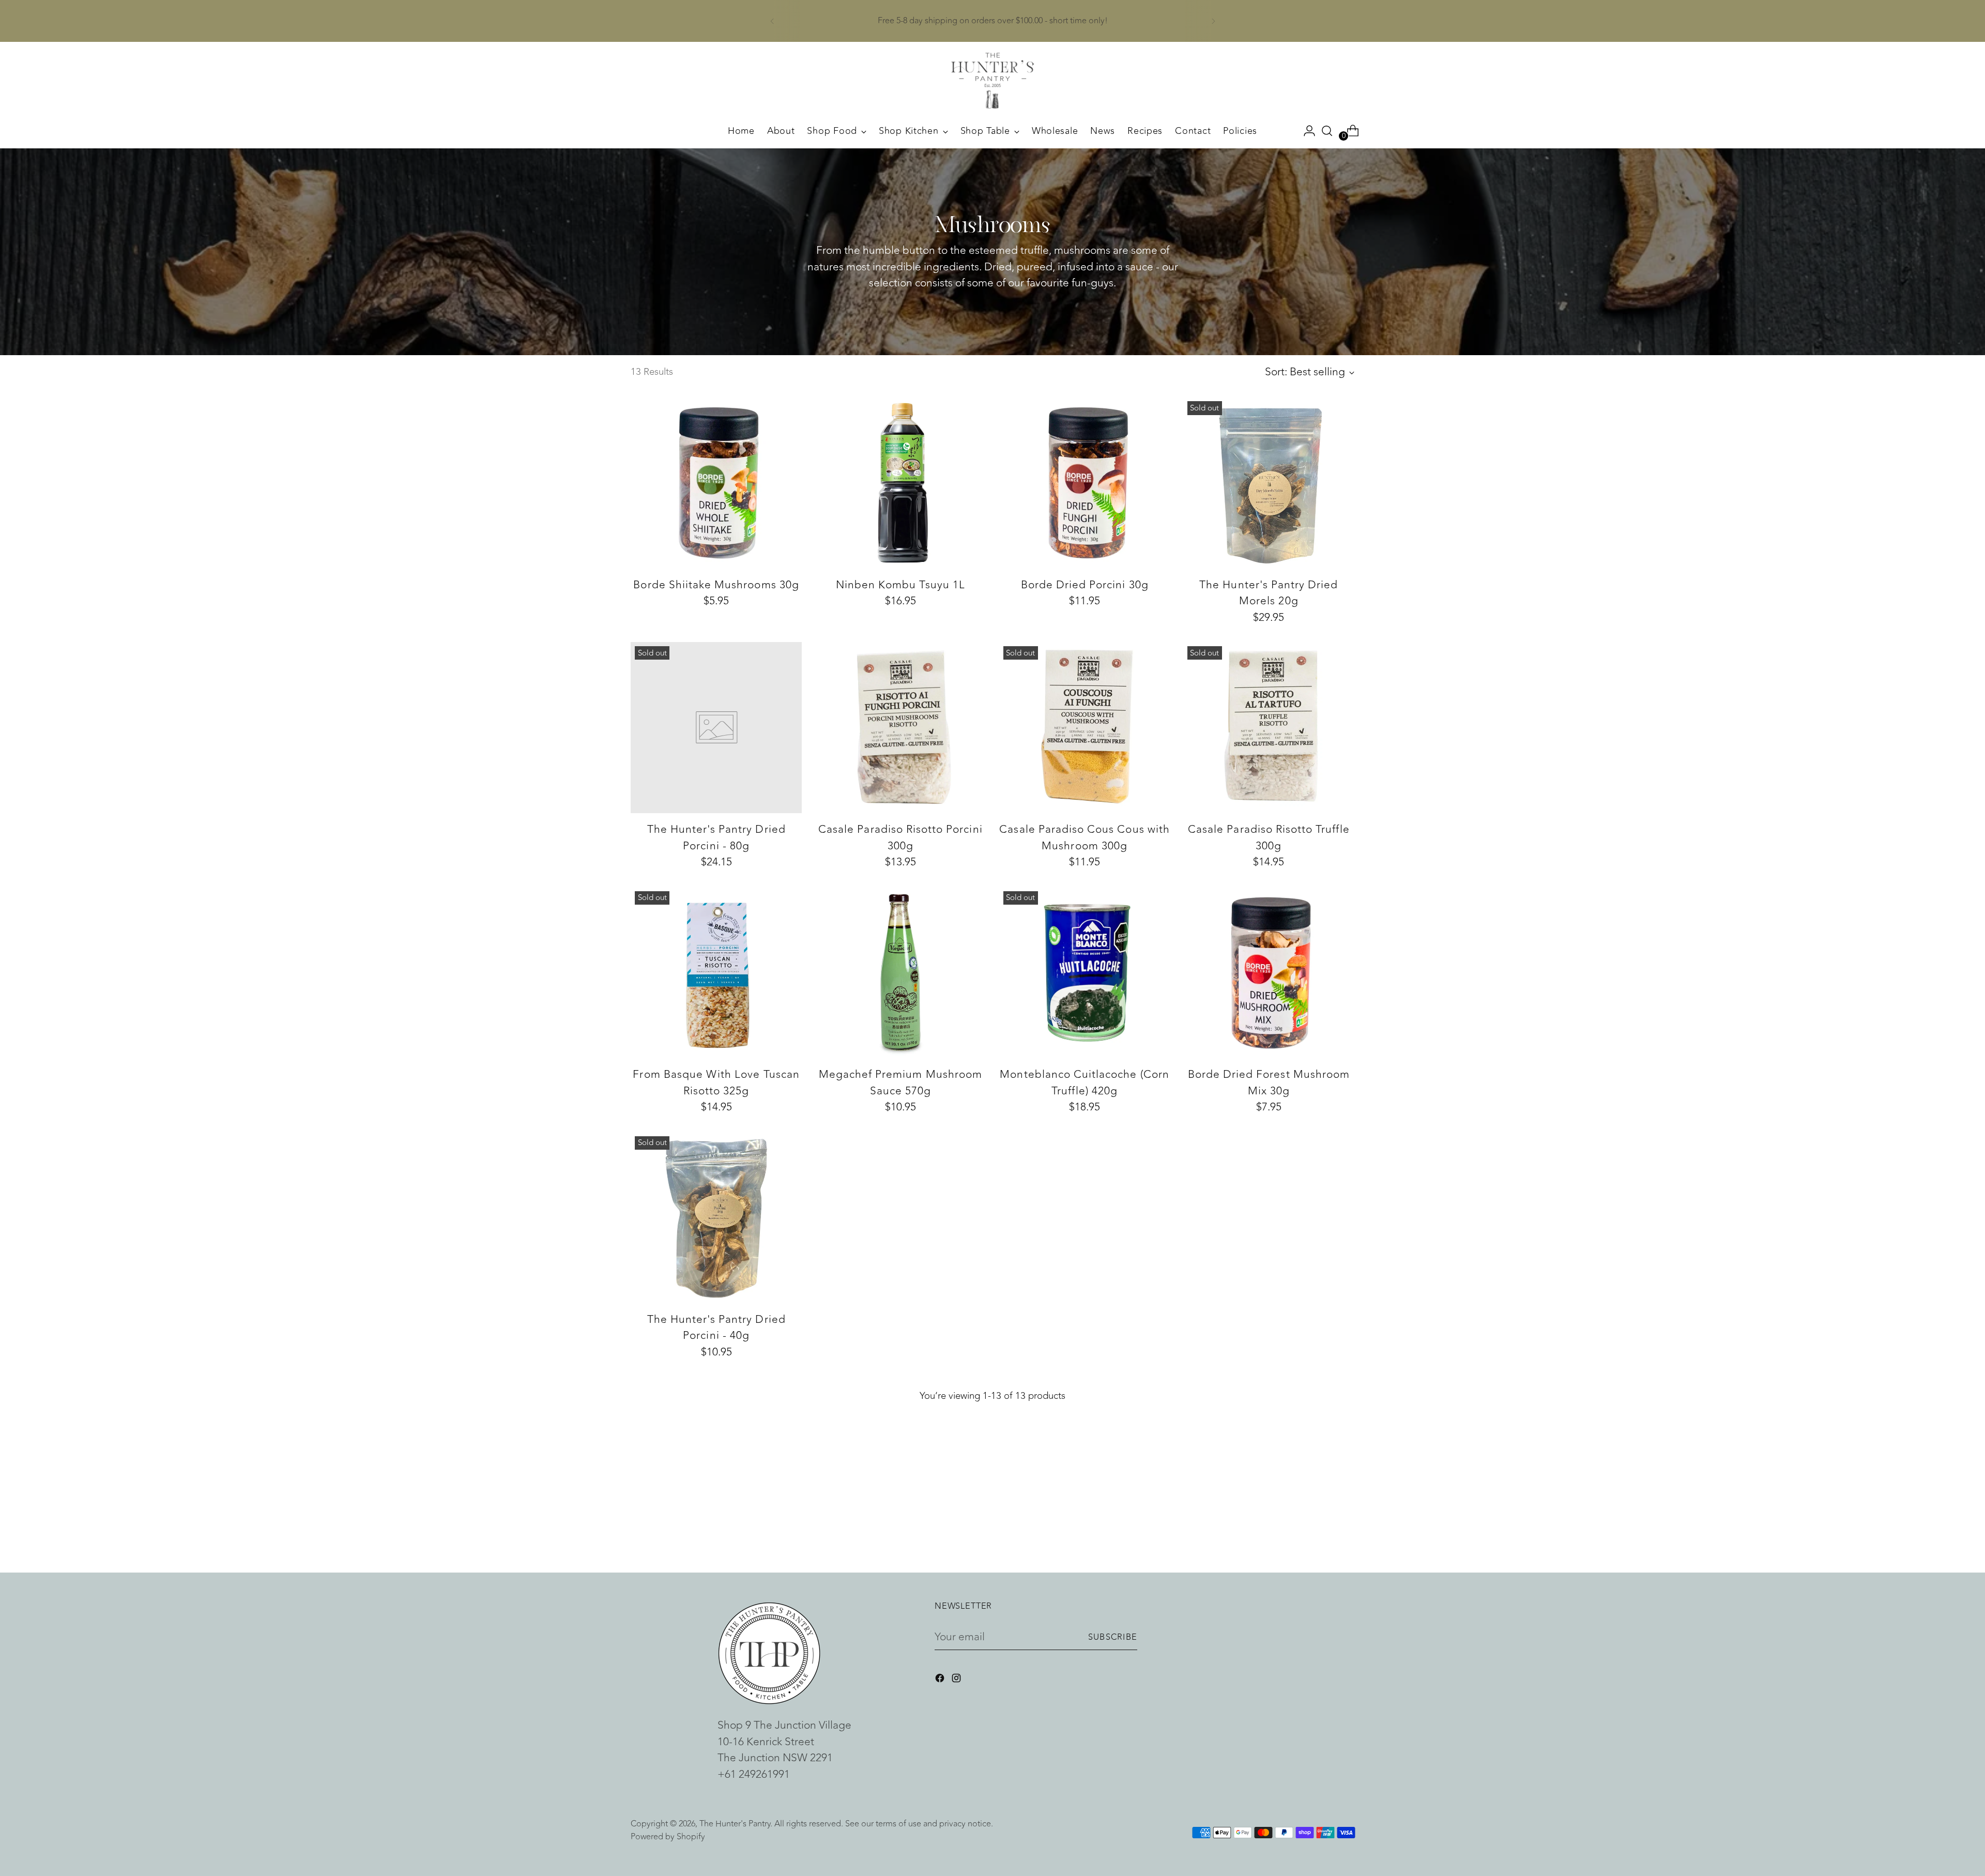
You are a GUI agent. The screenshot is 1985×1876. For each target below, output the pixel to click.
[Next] (1213, 21)
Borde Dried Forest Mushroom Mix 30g (1269, 1083)
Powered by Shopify (668, 1836)
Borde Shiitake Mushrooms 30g (716, 585)
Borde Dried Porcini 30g (1085, 585)
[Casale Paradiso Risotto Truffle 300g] (1269, 728)
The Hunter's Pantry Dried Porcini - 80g (716, 838)
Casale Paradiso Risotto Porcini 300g (900, 838)
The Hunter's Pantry (735, 1824)
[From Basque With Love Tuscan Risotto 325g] (716, 973)
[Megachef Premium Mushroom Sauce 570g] (900, 973)
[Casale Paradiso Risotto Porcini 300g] (900, 728)
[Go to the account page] (1305, 131)
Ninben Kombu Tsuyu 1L (900, 585)
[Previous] (772, 21)
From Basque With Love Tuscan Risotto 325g (716, 1083)
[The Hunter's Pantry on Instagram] (957, 1680)
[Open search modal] (1327, 131)
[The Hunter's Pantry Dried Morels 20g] (1269, 483)
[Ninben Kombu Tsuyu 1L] (900, 483)
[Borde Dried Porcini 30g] (1085, 483)
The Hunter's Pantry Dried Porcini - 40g (716, 1328)
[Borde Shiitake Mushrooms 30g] (716, 483)
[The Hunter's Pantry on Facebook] (941, 1680)
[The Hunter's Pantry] (993, 81)
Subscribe (1113, 1637)
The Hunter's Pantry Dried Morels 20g (1269, 593)
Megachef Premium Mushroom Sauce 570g (900, 1083)
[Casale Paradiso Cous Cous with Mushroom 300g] (1085, 728)
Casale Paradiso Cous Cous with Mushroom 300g (1085, 838)
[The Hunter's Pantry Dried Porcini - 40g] (716, 1218)
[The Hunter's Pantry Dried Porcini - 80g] (716, 728)
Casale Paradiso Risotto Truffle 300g (1269, 838)
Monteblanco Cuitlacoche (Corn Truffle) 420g (1084, 1083)
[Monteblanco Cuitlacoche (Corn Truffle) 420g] (1085, 973)
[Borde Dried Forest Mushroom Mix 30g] (1269, 973)
